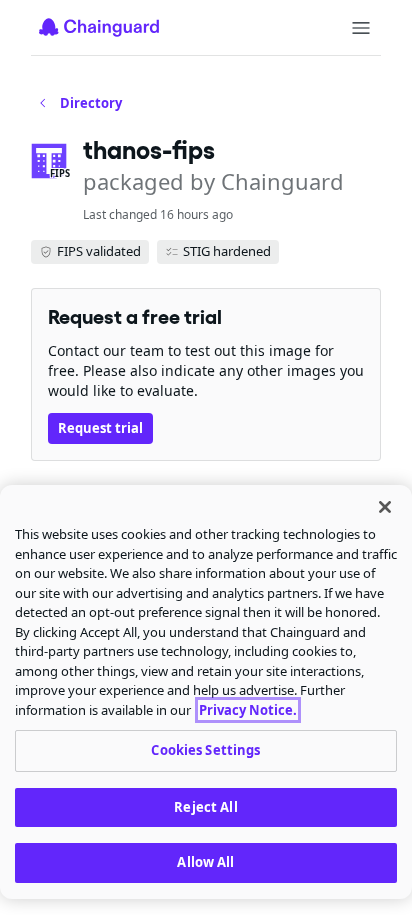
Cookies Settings (205, 750)
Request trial (100, 428)
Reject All (205, 807)
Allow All (205, 862)
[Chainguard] (99, 27)
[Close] (385, 507)
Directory (91, 103)
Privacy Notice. (248, 710)
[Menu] (361, 28)
